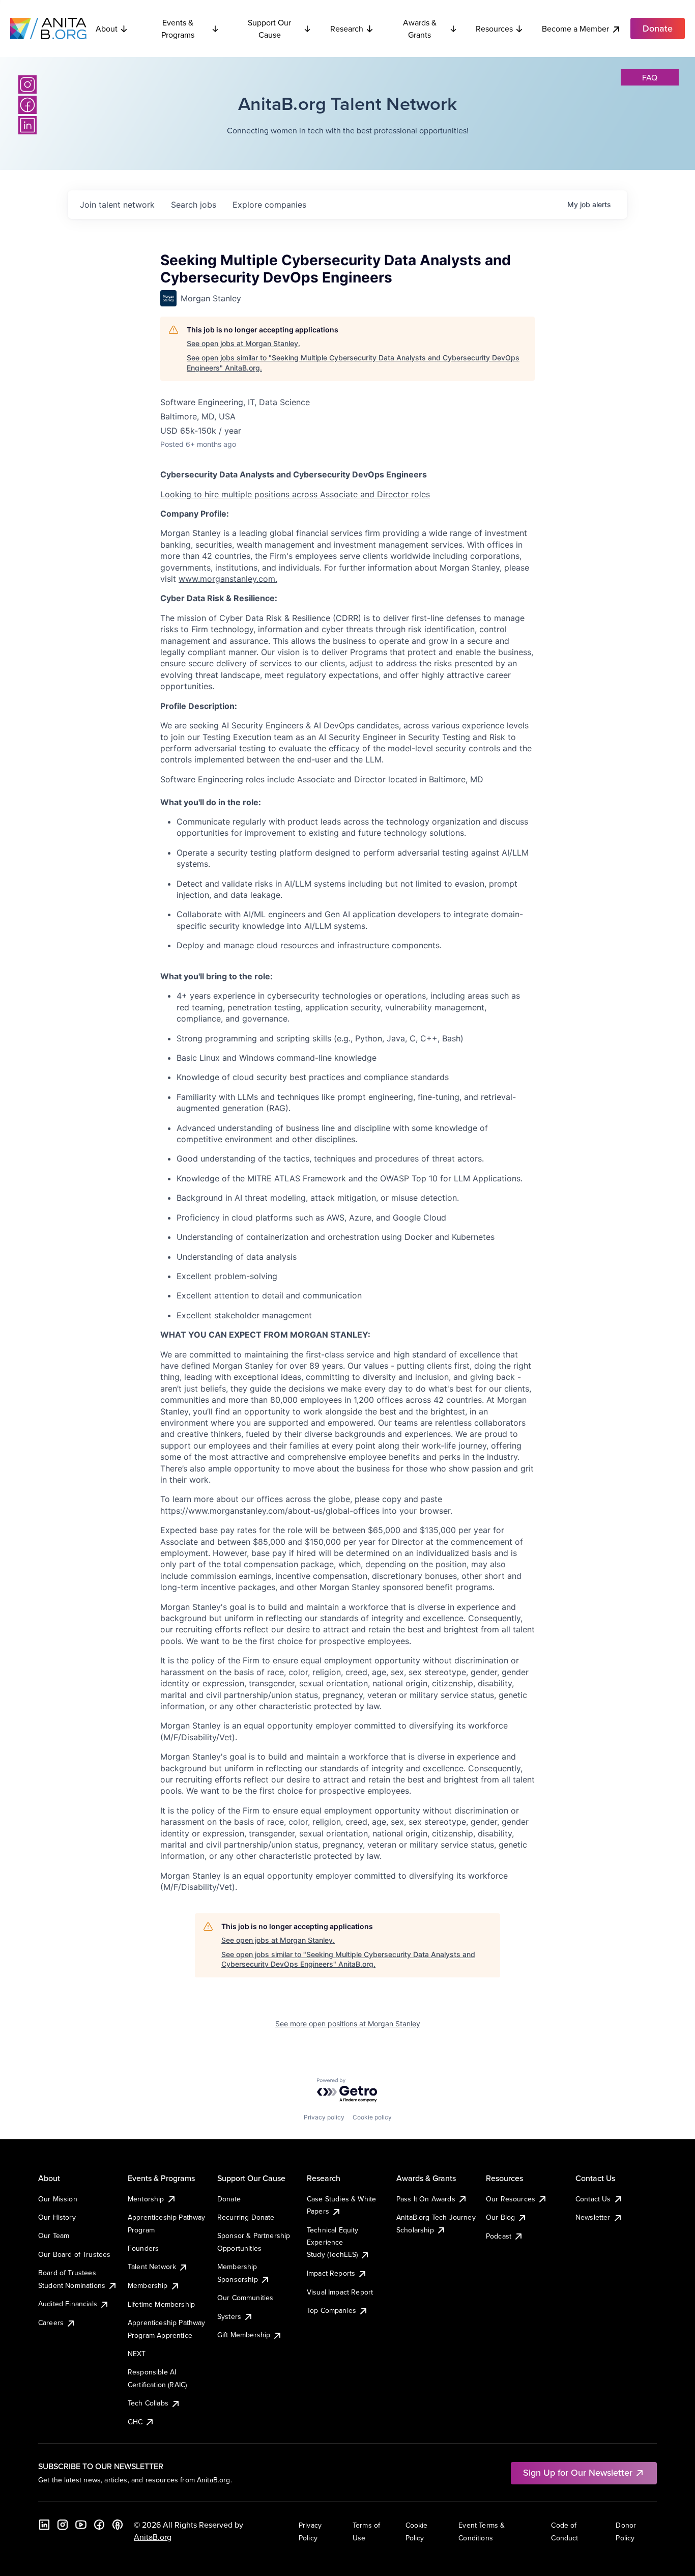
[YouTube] (81, 2525)
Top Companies (331, 2310)
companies (269, 205)
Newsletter (593, 2217)
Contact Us (593, 2199)
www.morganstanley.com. (228, 579)
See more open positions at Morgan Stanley (348, 2023)
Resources (494, 29)
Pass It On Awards (426, 2199)
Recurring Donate (246, 2217)
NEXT (137, 2354)
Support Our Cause (269, 29)
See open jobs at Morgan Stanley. (243, 343)
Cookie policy (372, 2117)
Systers (229, 2316)
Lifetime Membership (161, 2304)
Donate (229, 2199)
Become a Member (575, 29)
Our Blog (500, 2217)
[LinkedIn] (27, 125)
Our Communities (245, 2298)
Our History (57, 2217)
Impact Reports (331, 2273)
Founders (143, 2248)
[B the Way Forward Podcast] (118, 2525)
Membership (148, 2285)
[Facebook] (27, 105)
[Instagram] (27, 84)
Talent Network (152, 2267)
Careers (51, 2323)
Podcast (499, 2236)
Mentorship (146, 2199)
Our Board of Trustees (74, 2254)
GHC (135, 2422)
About (107, 29)
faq (650, 77)
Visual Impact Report (340, 2292)
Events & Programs (178, 29)
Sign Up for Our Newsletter (578, 2472)
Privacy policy (324, 2117)
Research (347, 29)
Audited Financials (68, 2304)
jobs (194, 205)
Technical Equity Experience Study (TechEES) (333, 2242)
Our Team (54, 2235)
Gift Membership (244, 2335)
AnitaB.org (153, 2537)
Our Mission (58, 2199)
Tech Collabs (148, 2403)
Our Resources (511, 2199)
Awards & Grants (420, 29)
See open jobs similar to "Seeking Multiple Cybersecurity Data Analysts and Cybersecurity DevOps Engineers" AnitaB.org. (353, 363)
